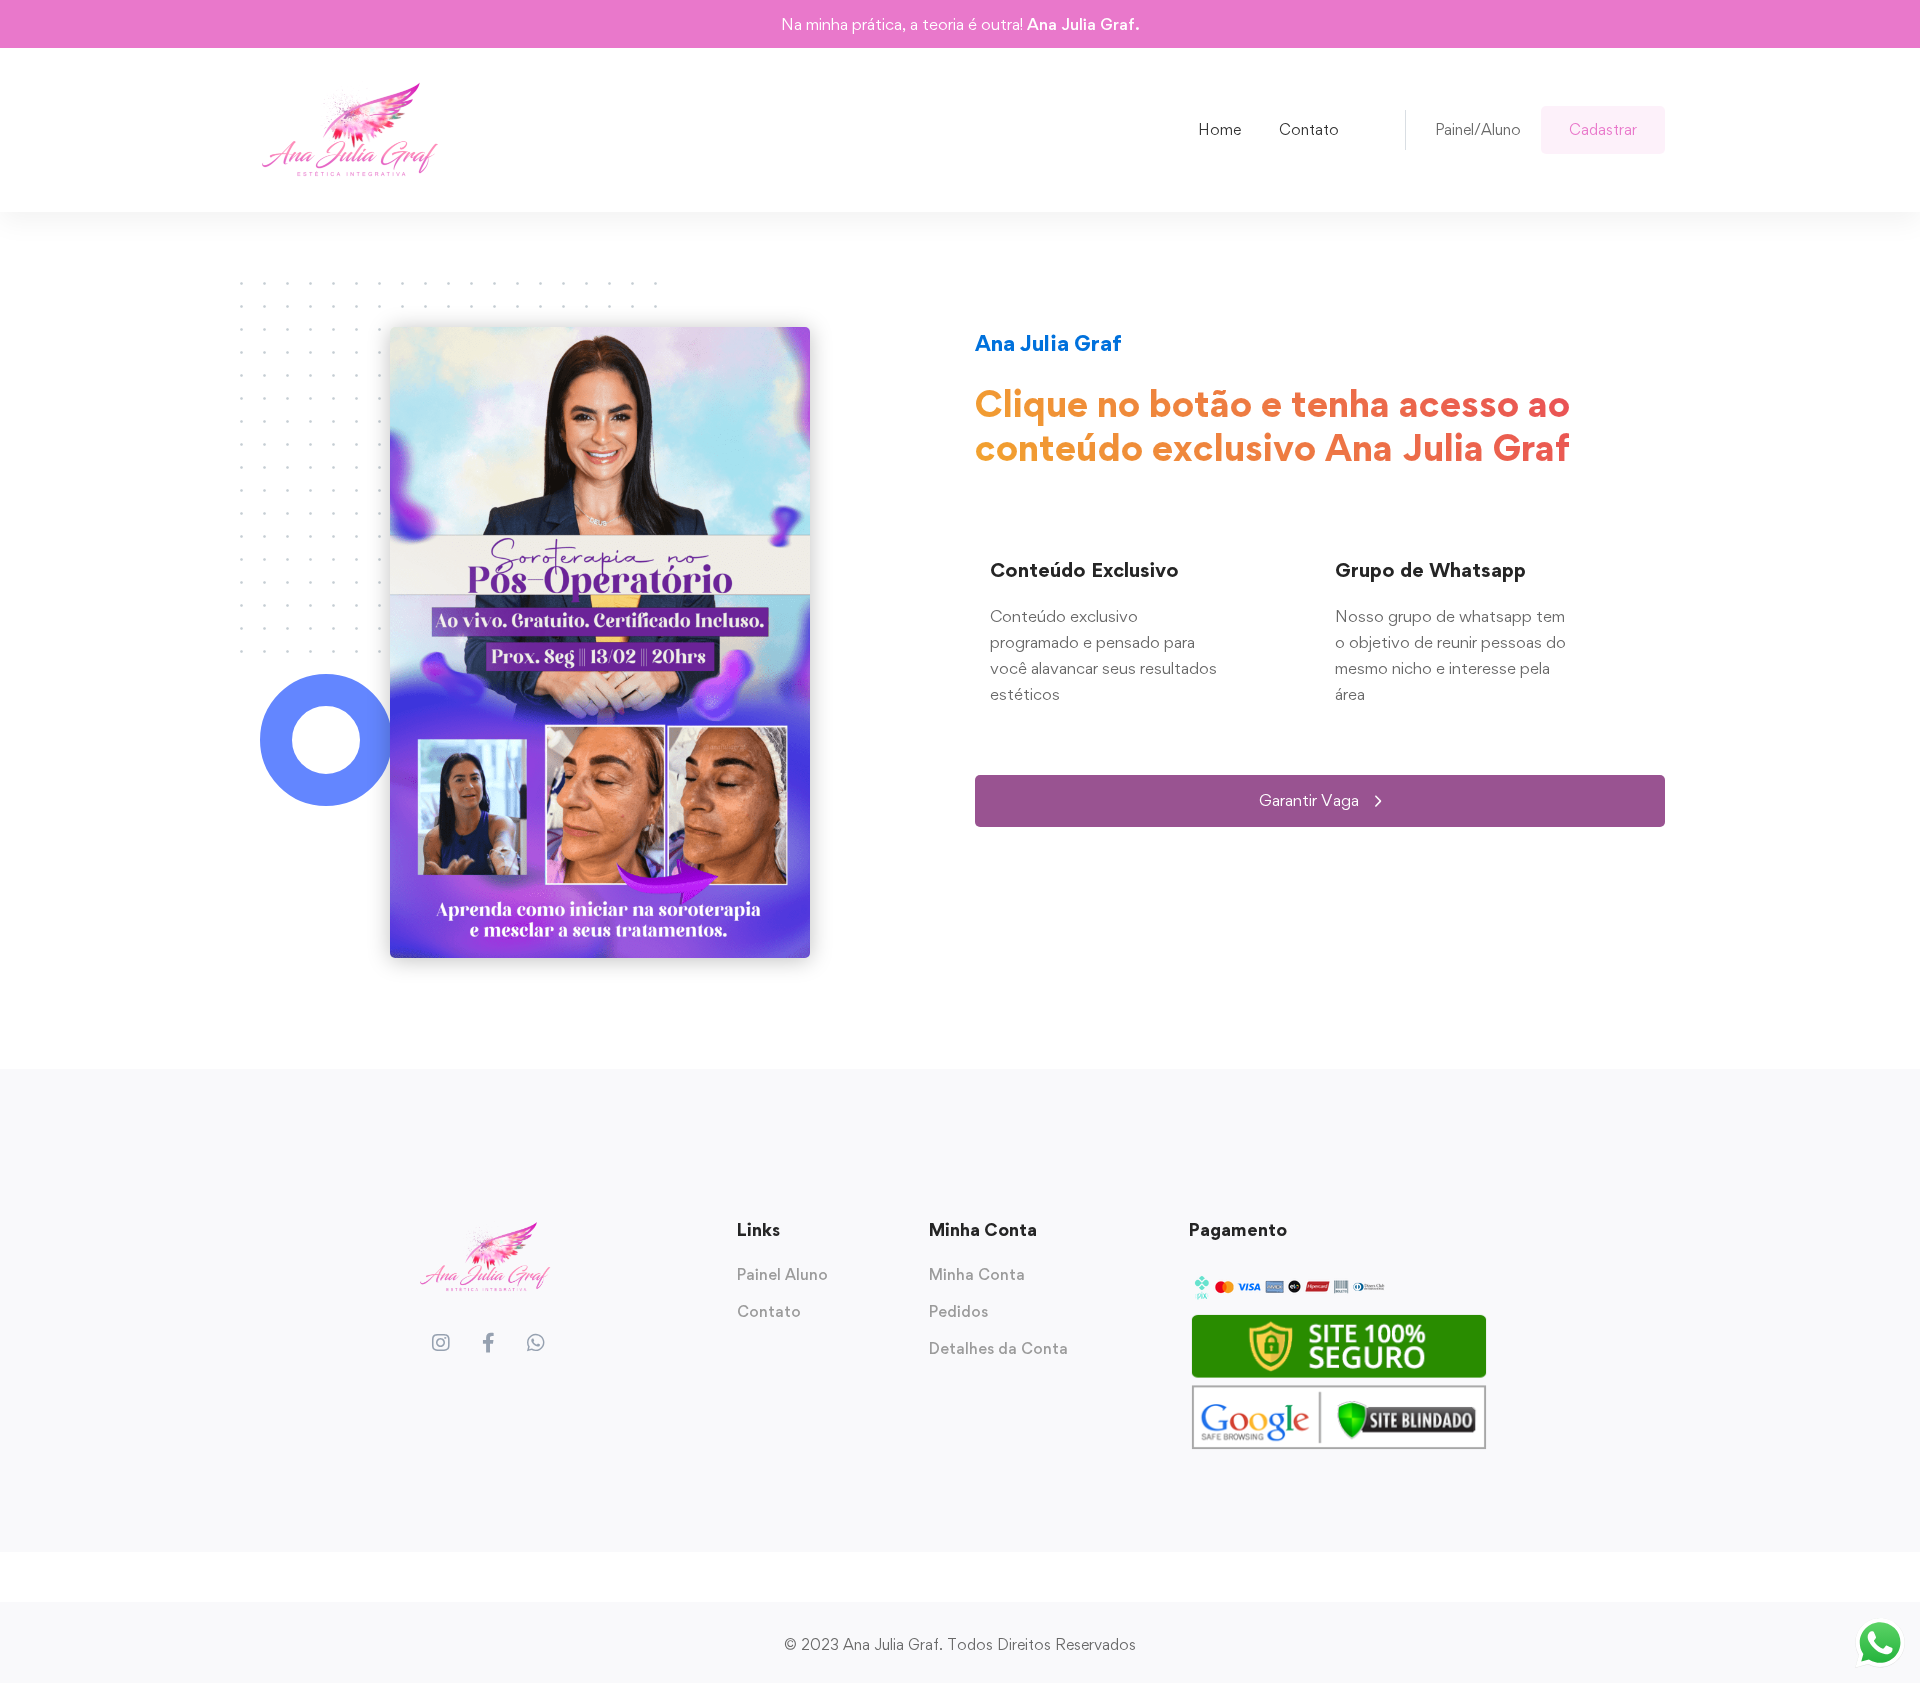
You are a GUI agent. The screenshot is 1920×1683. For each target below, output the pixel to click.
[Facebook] (488, 1343)
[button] (1320, 801)
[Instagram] (441, 1343)
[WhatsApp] (536, 1343)
